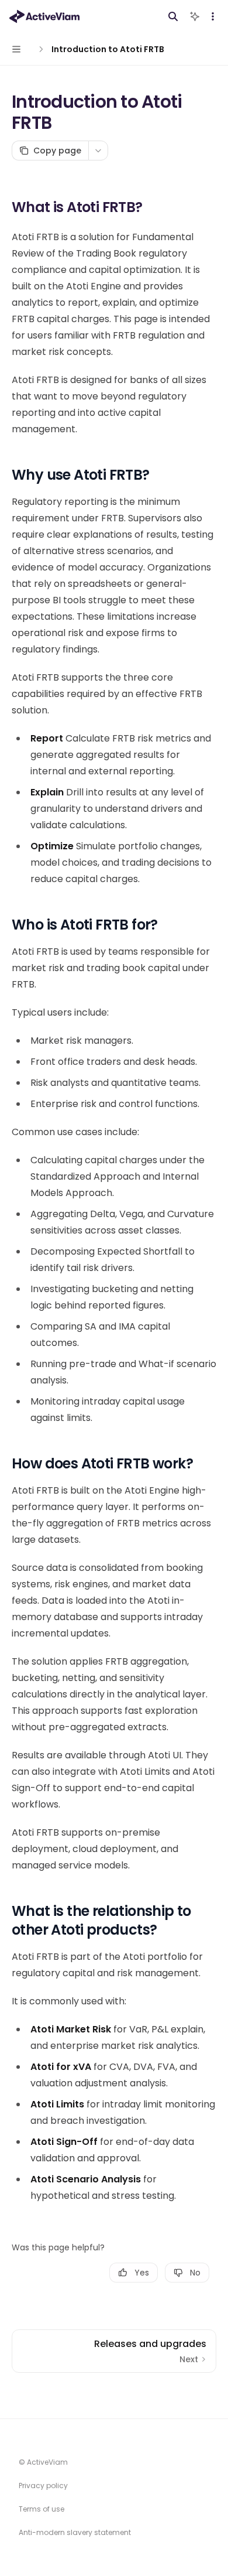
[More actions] (213, 16)
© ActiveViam (43, 2462)
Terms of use (42, 2509)
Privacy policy (43, 2486)
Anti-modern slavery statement (75, 2532)
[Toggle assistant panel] (195, 16)
